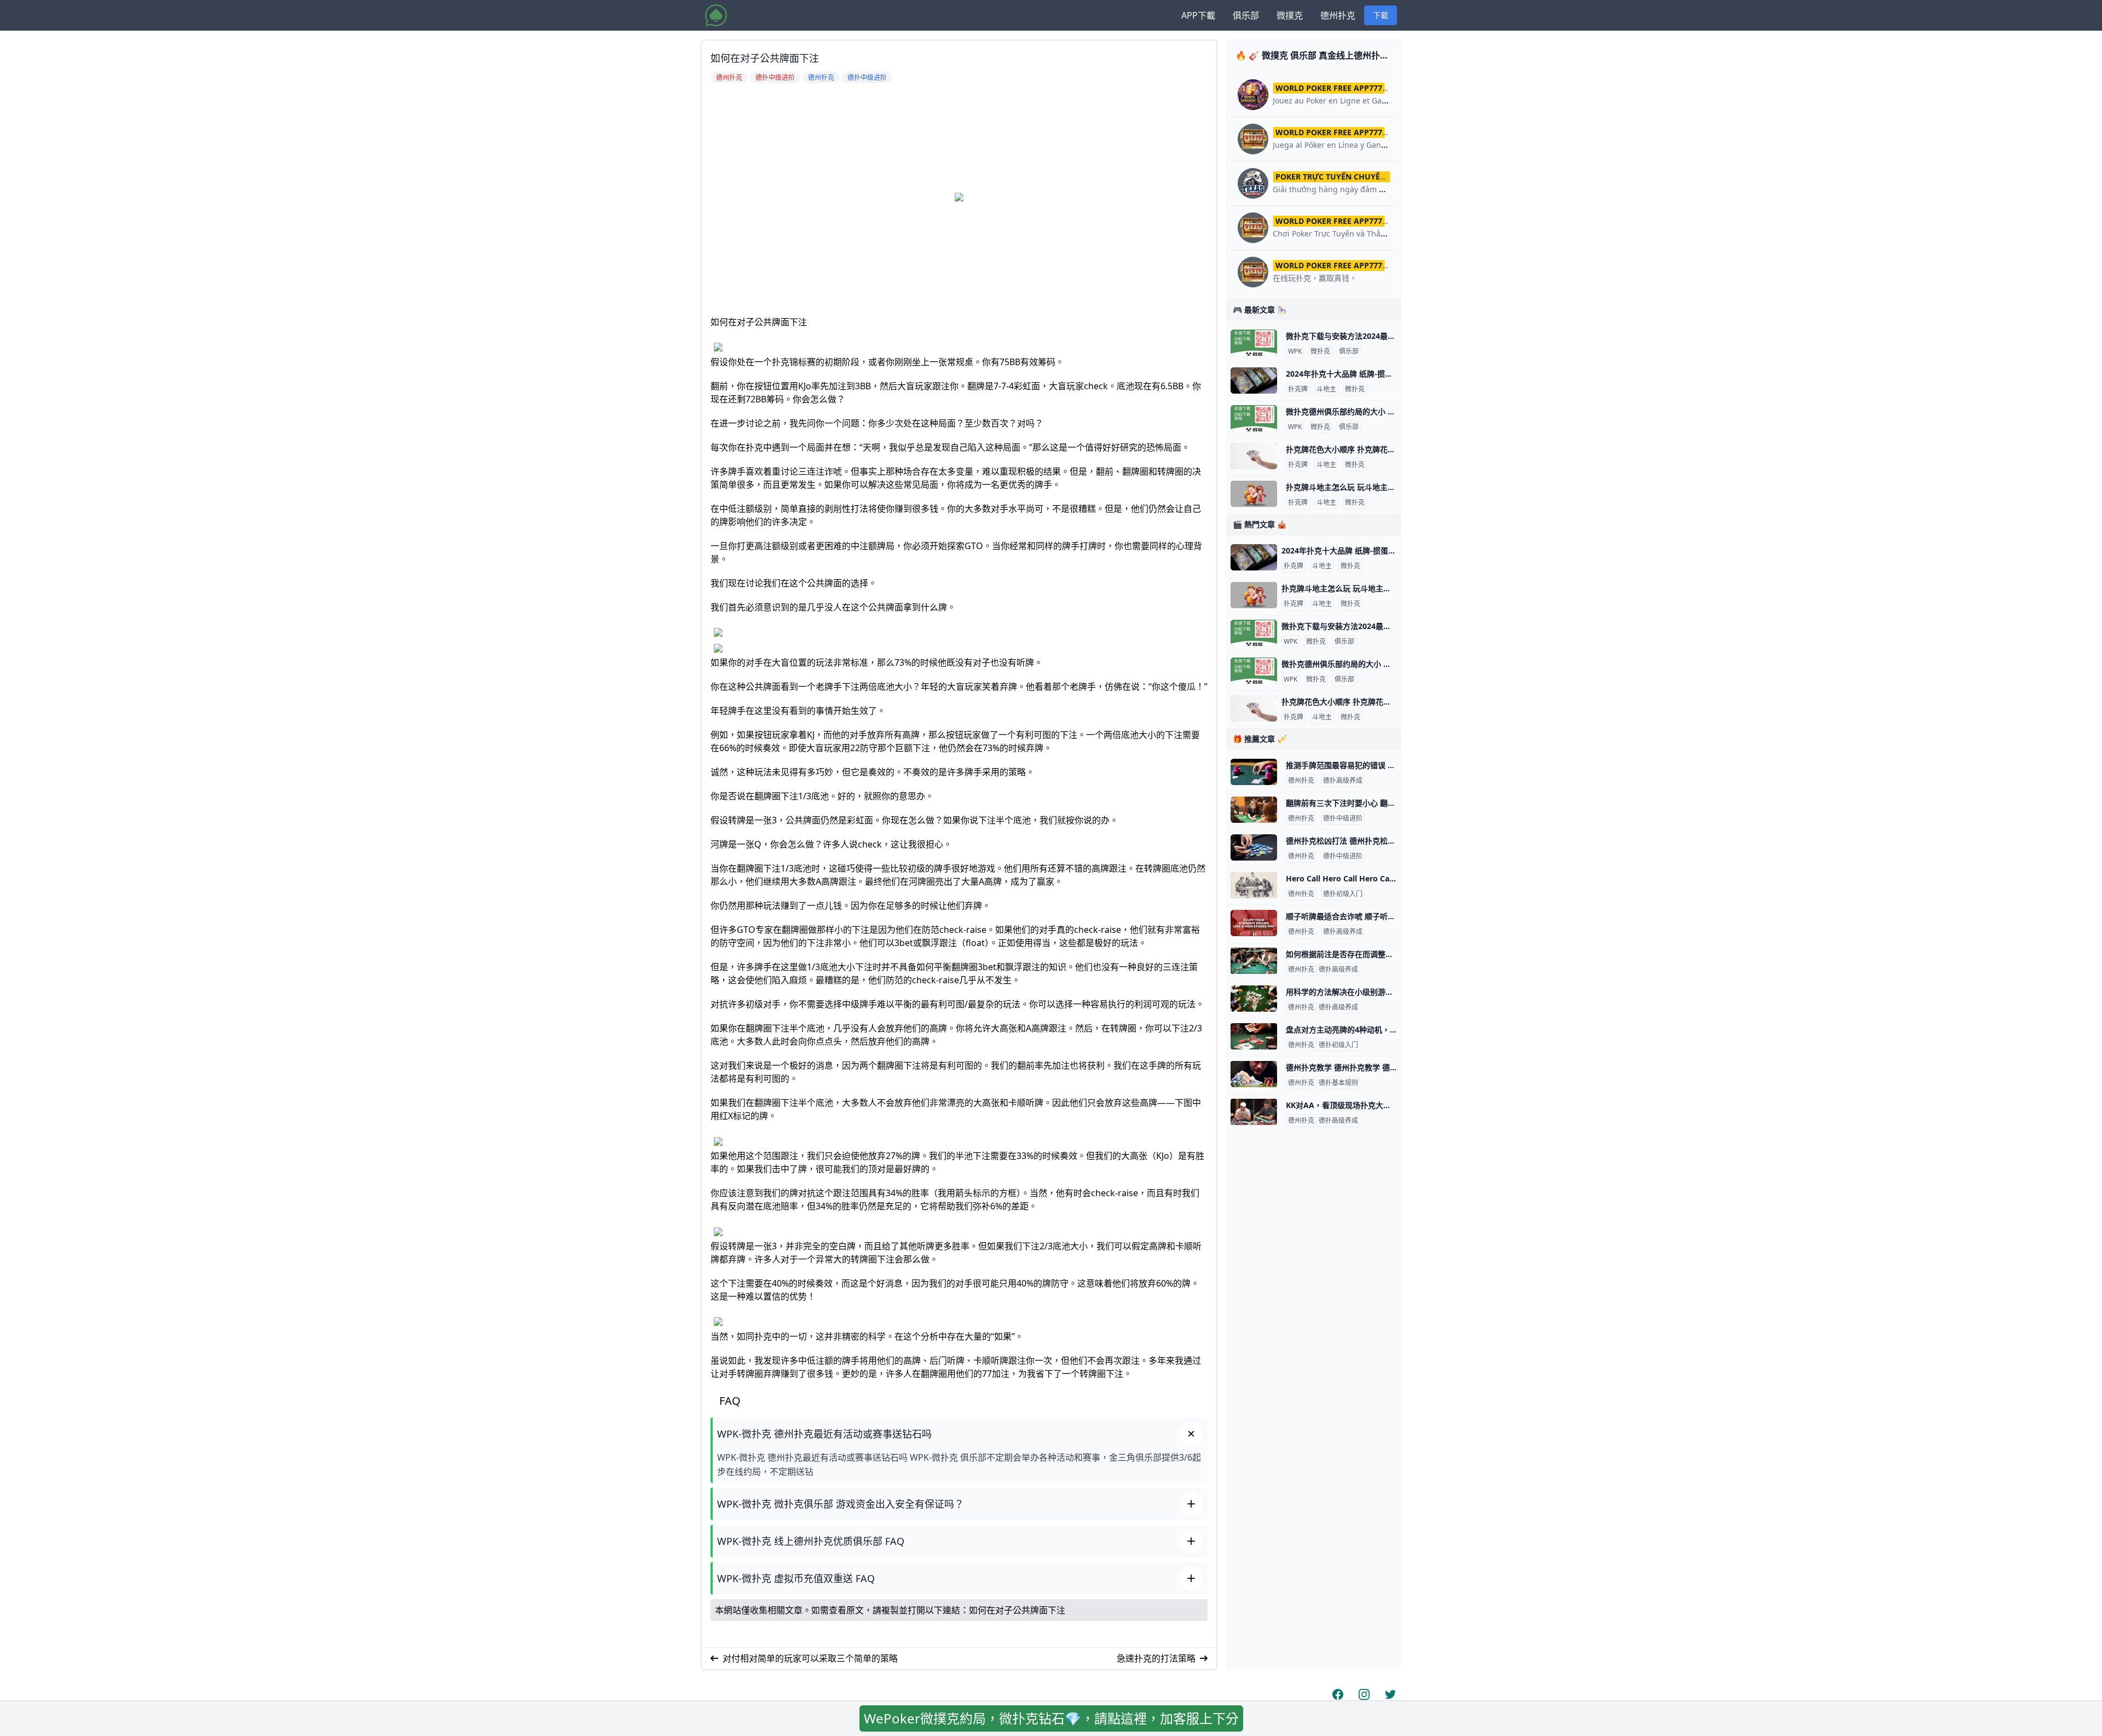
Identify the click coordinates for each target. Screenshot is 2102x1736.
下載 (1381, 15)
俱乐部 (1246, 15)
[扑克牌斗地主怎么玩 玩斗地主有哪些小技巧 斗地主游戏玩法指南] (1254, 494)
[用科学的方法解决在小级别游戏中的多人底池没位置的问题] (1254, 999)
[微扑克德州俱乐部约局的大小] (1254, 418)
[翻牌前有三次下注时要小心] (1254, 810)
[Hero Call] (1254, 885)
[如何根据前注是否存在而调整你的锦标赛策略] (1254, 961)
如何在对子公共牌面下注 (1017, 1610)
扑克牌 (1298, 389)
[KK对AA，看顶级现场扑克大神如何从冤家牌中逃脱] (1254, 1112)
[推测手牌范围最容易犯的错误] (1254, 772)
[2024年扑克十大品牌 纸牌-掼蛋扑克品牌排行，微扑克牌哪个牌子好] (1254, 380)
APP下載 (1198, 15)
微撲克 (1290, 15)
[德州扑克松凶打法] (1254, 847)
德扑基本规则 (1338, 1083)
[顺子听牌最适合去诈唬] (1254, 923)
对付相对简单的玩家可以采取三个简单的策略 (810, 1658)
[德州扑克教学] (1254, 1074)
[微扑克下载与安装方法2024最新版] (1254, 343)
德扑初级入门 (1343, 894)
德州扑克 (1338, 15)
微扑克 (1320, 351)
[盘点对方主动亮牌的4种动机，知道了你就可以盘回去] (1254, 1036)
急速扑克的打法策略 (1156, 1658)
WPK (1295, 351)
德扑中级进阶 (1343, 818)
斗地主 (1326, 389)
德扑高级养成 (1343, 781)
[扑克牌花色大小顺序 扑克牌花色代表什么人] (1254, 456)
